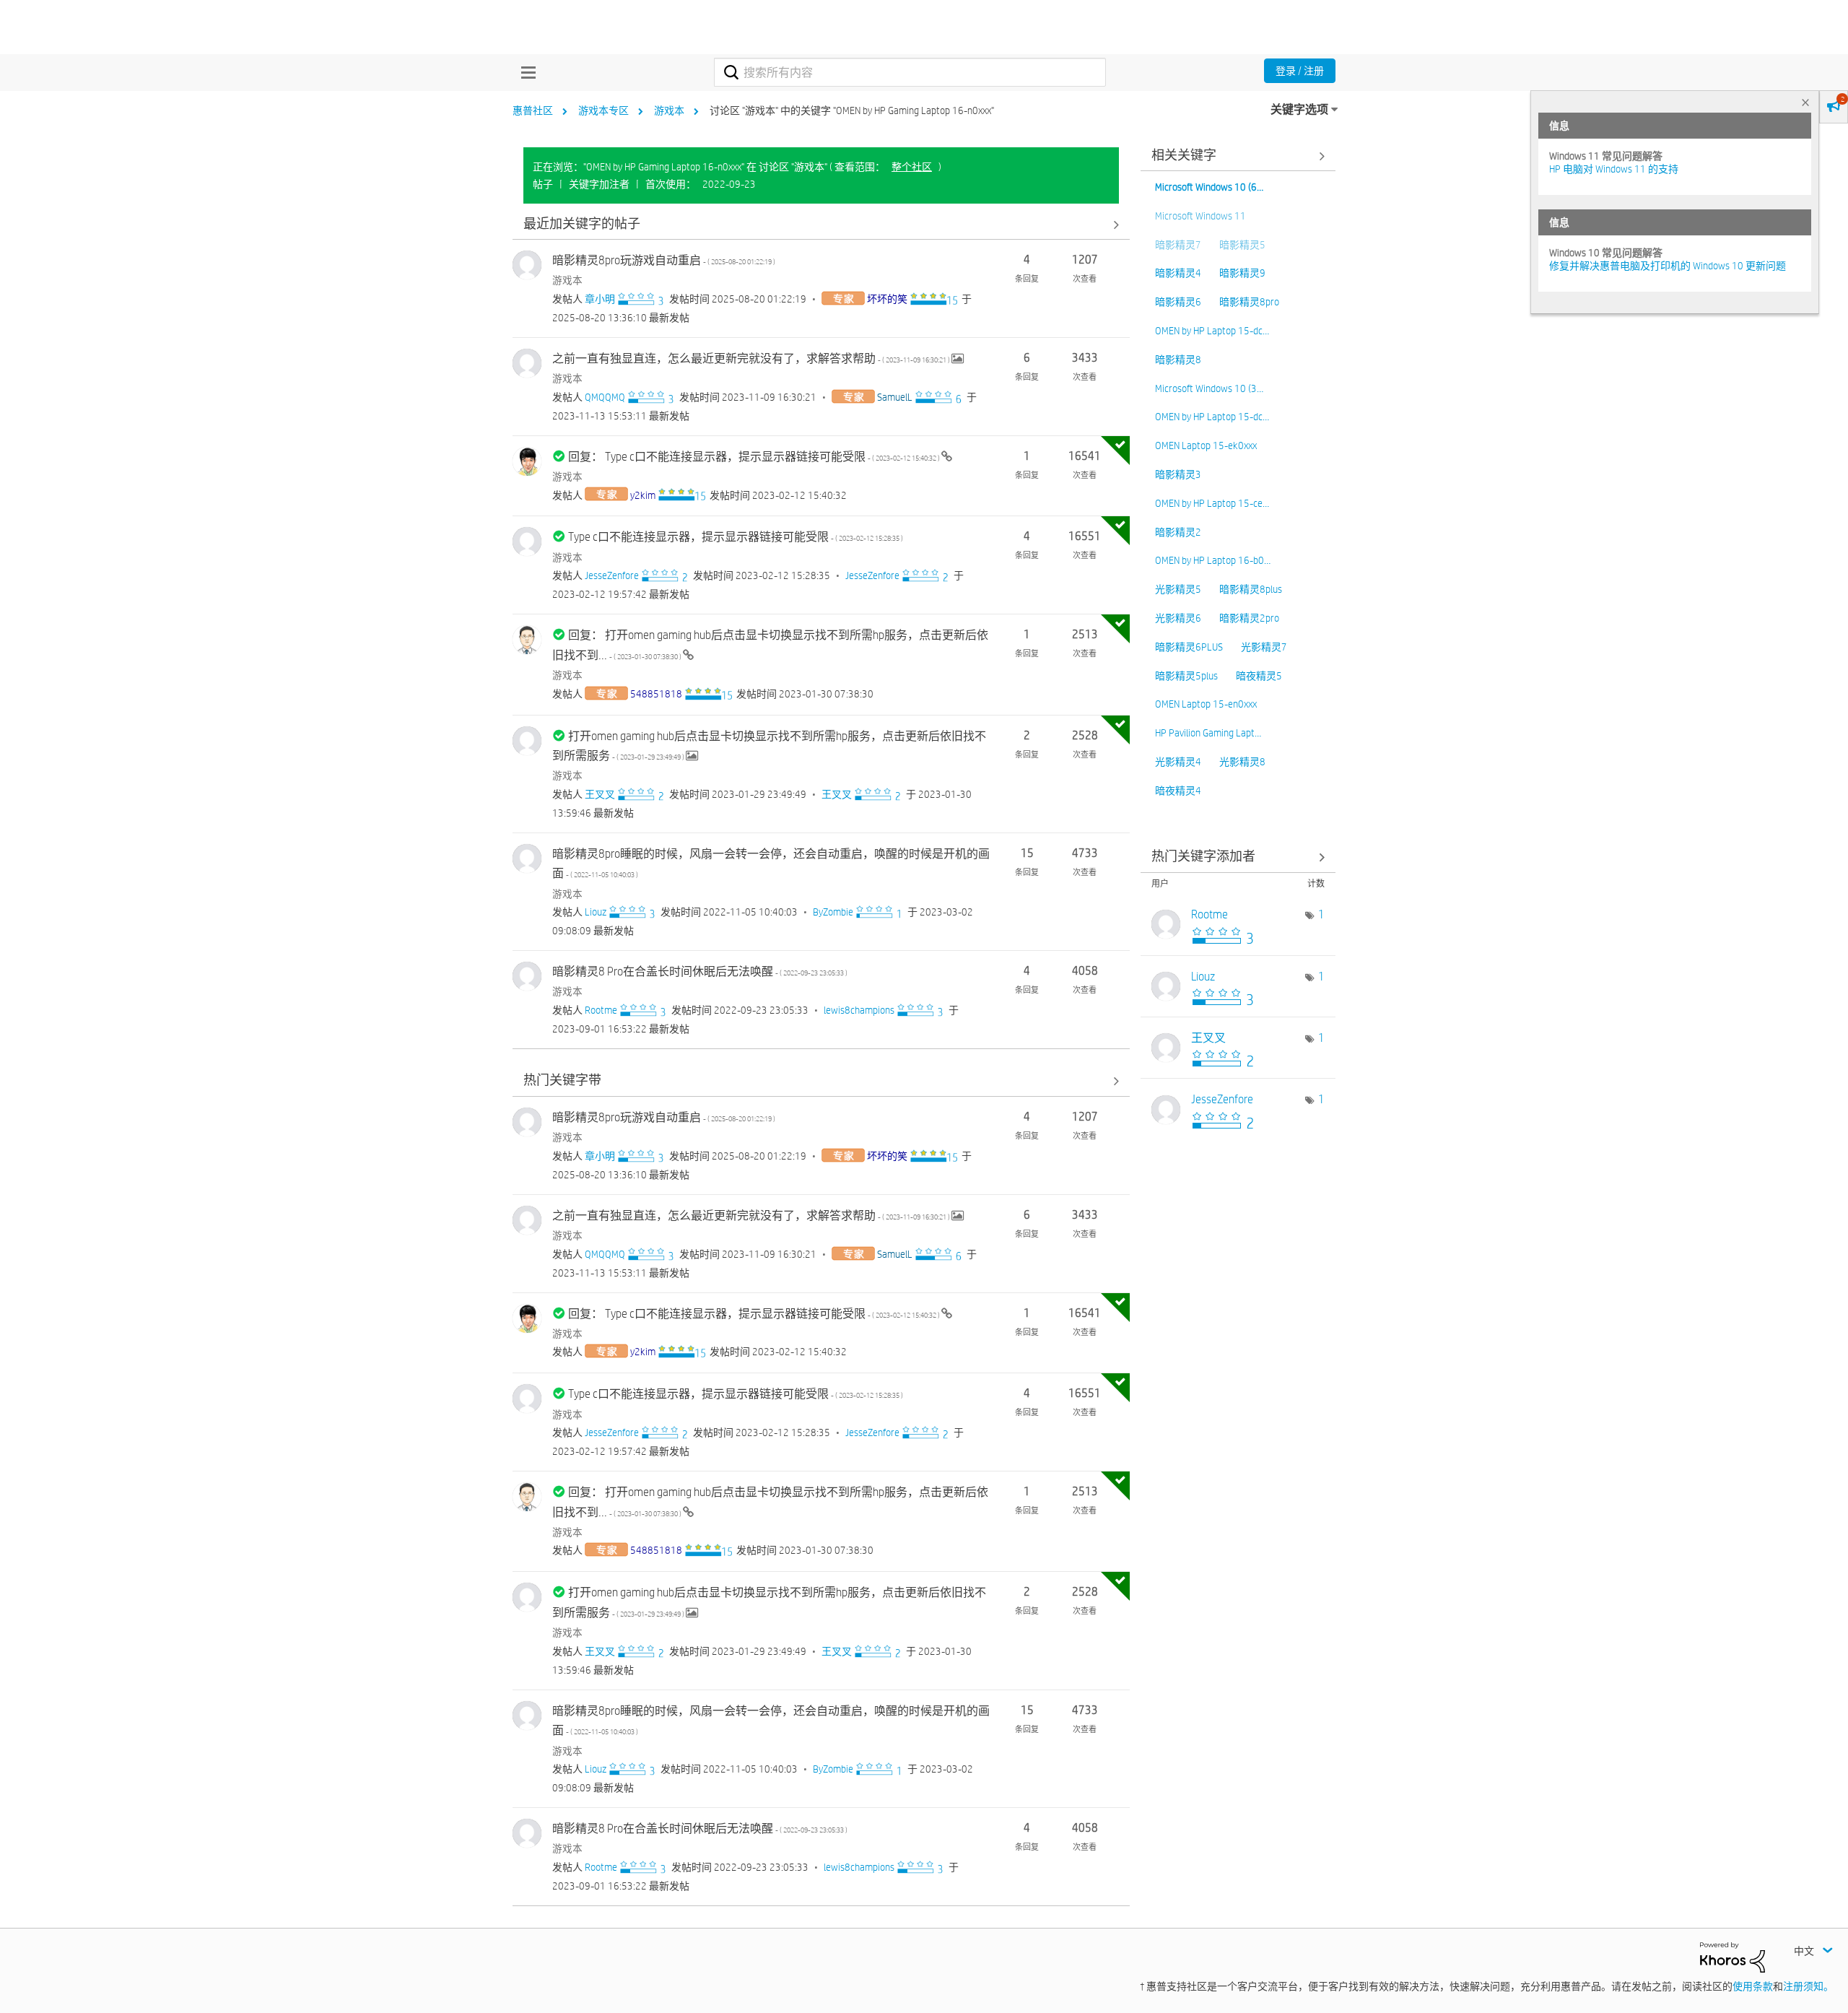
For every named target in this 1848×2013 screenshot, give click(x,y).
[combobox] (910, 72)
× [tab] (1805, 102)
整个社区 (912, 167)
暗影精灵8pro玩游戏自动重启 (664, 260)
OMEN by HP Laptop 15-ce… (1212, 503)
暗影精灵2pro (1249, 618)
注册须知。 (1808, 1986)
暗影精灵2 (1178, 532)
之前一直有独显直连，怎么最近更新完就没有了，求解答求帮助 (752, 358)
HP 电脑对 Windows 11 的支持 (1614, 169)
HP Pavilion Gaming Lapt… (1208, 733)
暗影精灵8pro (1249, 302)
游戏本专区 (603, 110)
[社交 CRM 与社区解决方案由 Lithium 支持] (1732, 1957)
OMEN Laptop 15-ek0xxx (1206, 445)
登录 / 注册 (1300, 71)
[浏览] (525, 72)
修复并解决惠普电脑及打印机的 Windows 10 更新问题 (1668, 266)
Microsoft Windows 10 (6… (1209, 187)
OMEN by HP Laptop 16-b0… (1213, 560)
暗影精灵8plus (1251, 589)
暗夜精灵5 (1259, 676)
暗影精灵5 (1242, 245)
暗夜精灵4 (1178, 791)
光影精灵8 (1242, 762)
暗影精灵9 (1242, 273)
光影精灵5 (1178, 589)
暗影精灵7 (1178, 245)
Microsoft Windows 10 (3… (1209, 388)
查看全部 (821, 224)
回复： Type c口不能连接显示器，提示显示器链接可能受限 (755, 457)
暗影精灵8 (1178, 360)
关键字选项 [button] (1299, 109)
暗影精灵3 (1178, 474)
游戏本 (669, 110)
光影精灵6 (1178, 618)
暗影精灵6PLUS (1189, 647)
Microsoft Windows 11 (1200, 216)
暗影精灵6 (1178, 302)
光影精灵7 (1264, 647)
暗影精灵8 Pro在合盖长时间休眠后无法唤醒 (700, 971)
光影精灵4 (1178, 762)
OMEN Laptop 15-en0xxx (1206, 704)
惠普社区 (533, 110)
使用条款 (1753, 1986)
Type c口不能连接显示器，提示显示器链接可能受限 (736, 537)
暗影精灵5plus (1186, 676)
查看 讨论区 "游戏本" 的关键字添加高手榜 (1238, 857)
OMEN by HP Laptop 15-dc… (1212, 331)
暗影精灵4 (1178, 273)
